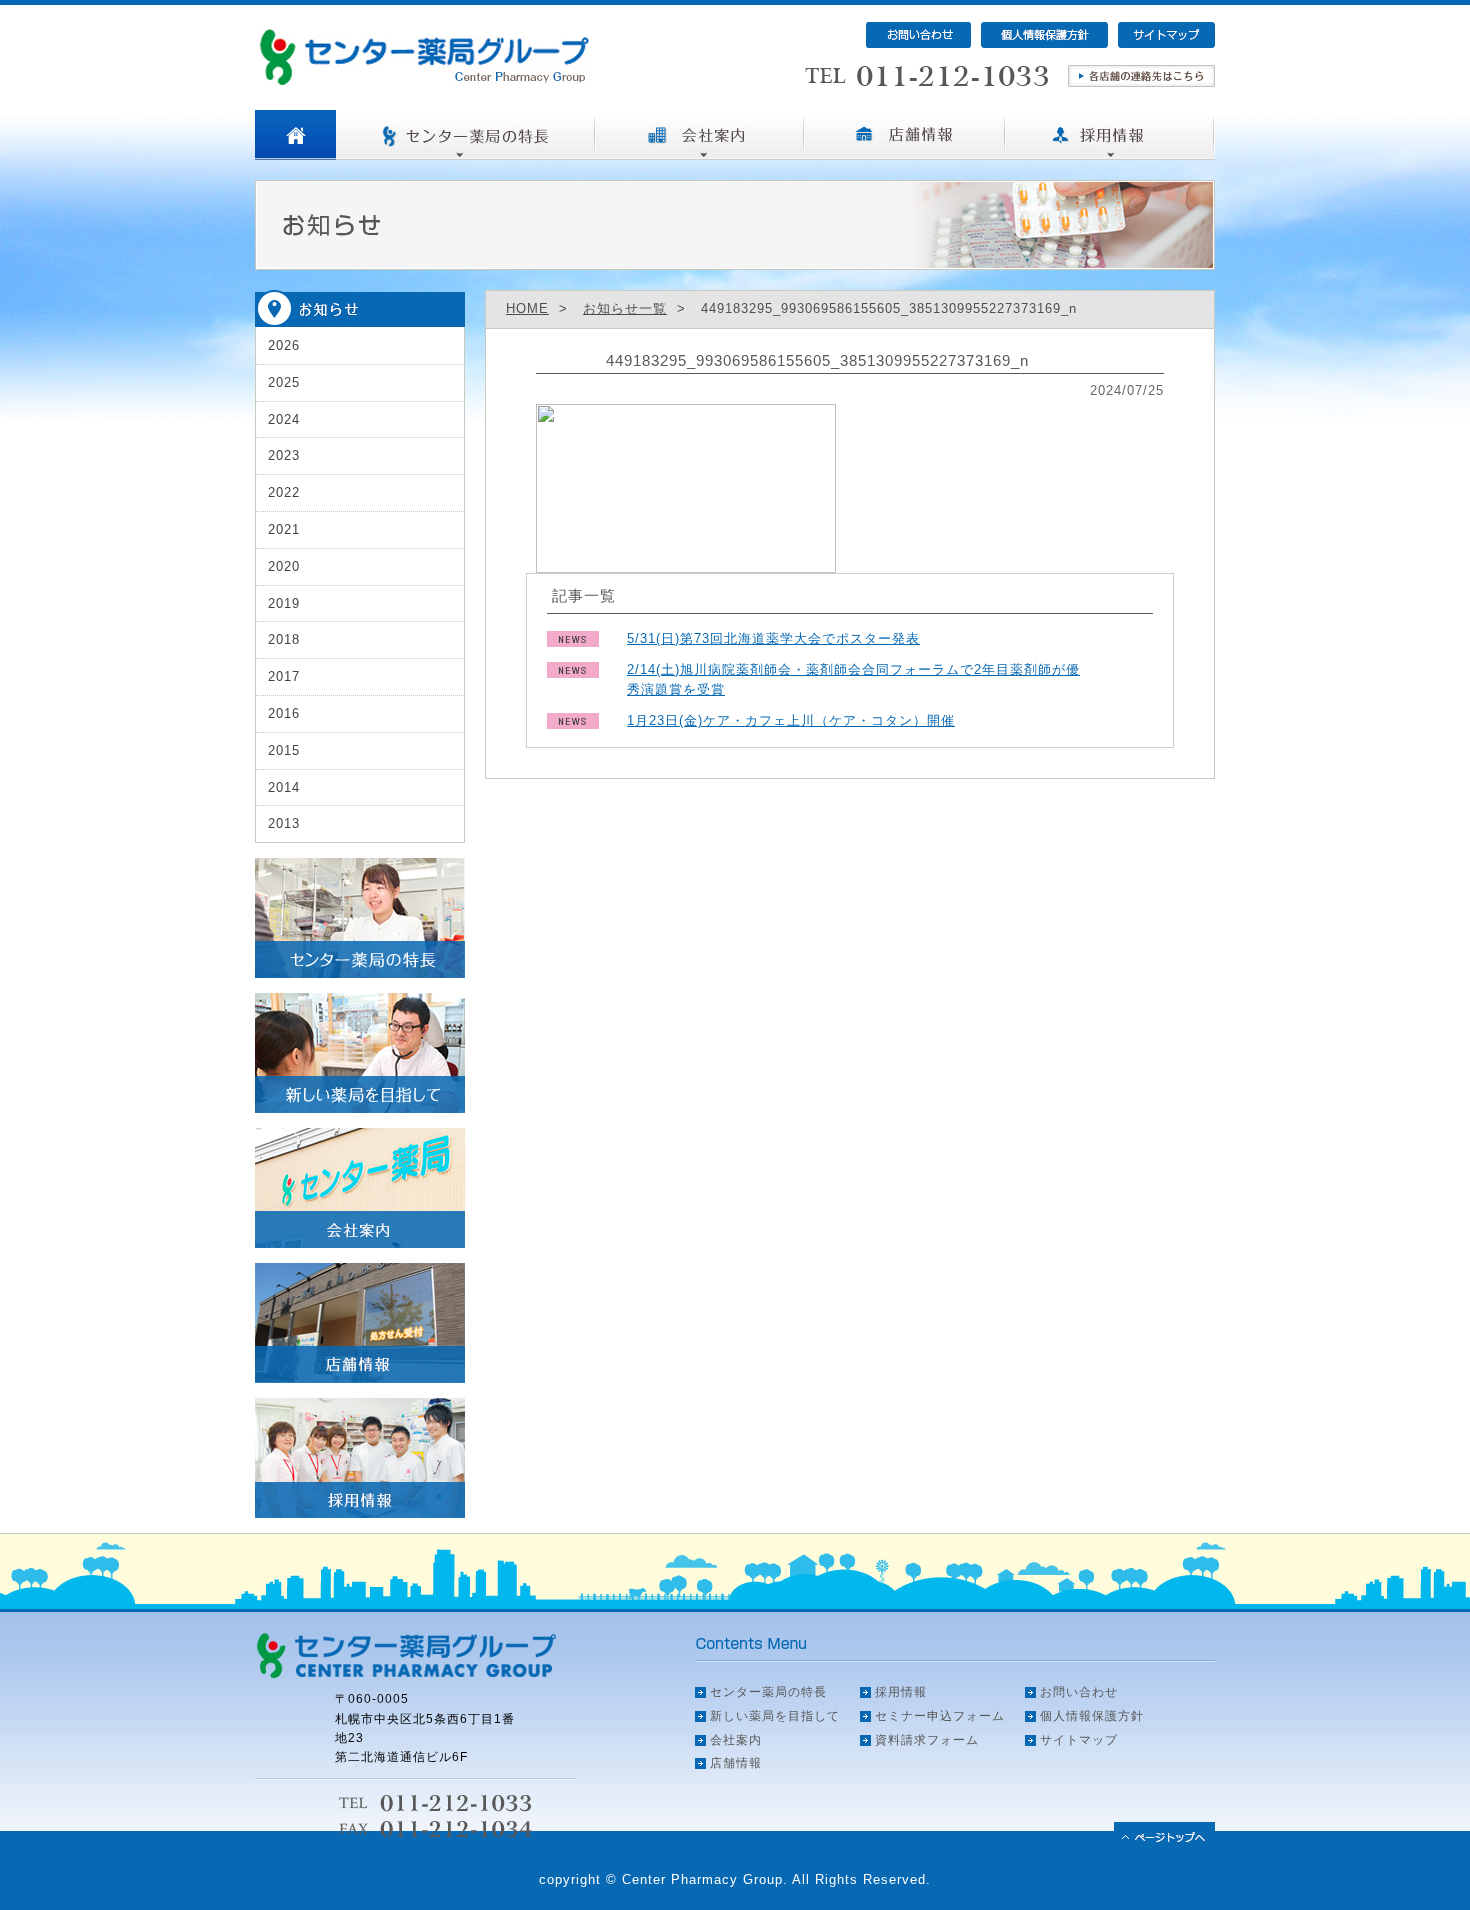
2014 (284, 787)
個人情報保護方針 (1092, 1716)
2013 (284, 823)
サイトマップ (1079, 1740)
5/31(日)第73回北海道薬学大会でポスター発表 (773, 638)
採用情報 (901, 1692)
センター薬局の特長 (768, 1692)
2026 (284, 345)
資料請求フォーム (927, 1740)
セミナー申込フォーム (940, 1716)
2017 (284, 676)
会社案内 (736, 1740)
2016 (284, 713)
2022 (284, 492)
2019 (284, 603)
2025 (284, 382)
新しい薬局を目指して (775, 1716)
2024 (284, 419)
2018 (284, 639)
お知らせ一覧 (625, 308)
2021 (284, 529)
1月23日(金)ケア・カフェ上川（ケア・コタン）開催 (791, 720)
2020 (284, 566)
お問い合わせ (1079, 1692)
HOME (527, 308)
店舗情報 (736, 1763)
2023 (284, 455)
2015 (284, 750)
